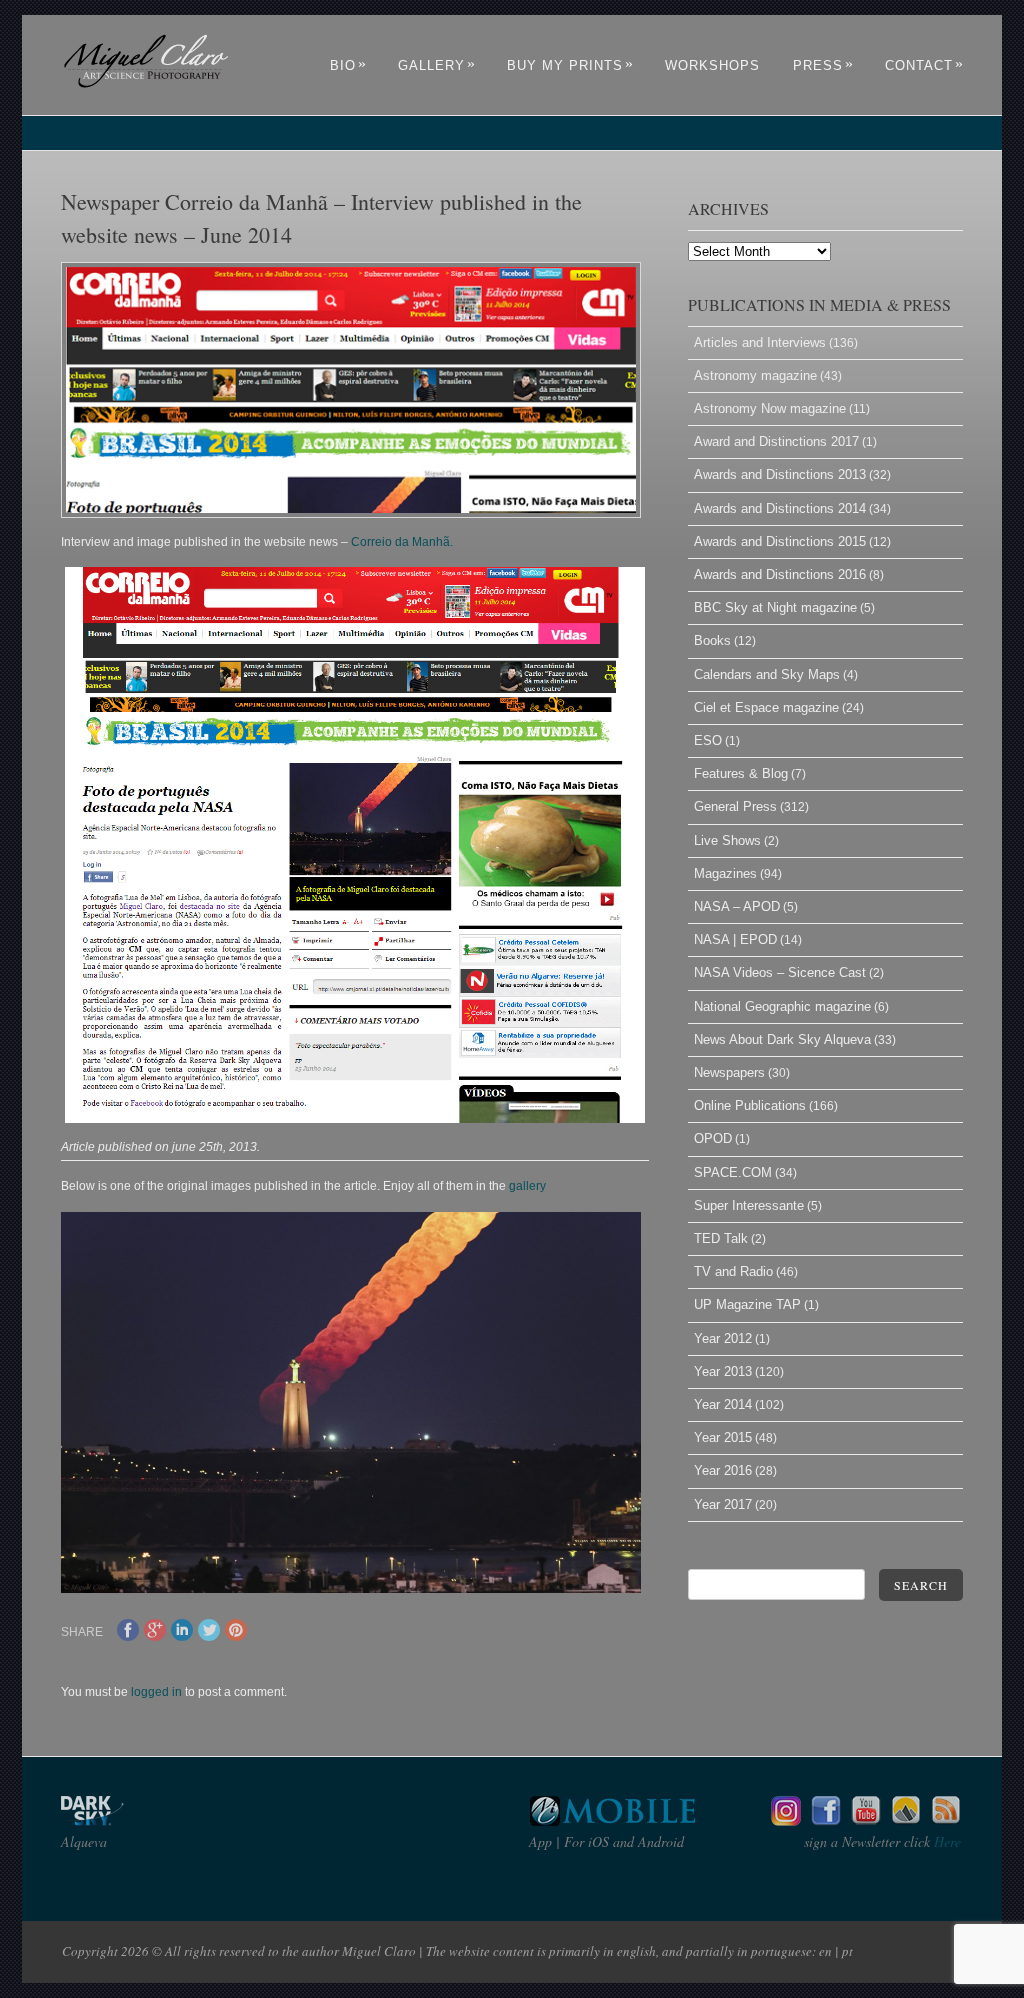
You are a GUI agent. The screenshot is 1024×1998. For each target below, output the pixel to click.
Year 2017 (723, 1504)
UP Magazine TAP (747, 1304)
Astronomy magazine (755, 375)
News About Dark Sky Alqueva (782, 1039)
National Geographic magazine (782, 1006)
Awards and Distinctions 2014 (780, 508)
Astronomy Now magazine (770, 408)
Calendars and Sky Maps (767, 674)
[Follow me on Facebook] (826, 1820)
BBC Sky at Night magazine (775, 607)
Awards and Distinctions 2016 (780, 574)
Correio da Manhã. (402, 542)
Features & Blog (741, 773)
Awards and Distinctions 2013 (780, 474)
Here (945, 1841)
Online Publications (750, 1105)
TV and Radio (733, 1271)
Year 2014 (723, 1404)
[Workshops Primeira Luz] (906, 1820)
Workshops (712, 65)
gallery (527, 1186)
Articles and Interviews (760, 342)
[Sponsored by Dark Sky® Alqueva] (146, 1820)
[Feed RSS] (946, 1820)
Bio (348, 65)
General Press (735, 806)
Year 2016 (723, 1470)
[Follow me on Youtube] (866, 1820)
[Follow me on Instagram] (786, 1820)
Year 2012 (723, 1338)
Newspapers (729, 1072)
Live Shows (727, 840)
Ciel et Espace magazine (766, 707)
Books (712, 640)
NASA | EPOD (735, 939)
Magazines (725, 873)
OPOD (713, 1138)
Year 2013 (723, 1371)
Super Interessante (749, 1205)
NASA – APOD (737, 906)
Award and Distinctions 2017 (776, 441)
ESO (708, 740)
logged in (156, 1692)
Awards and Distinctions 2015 (780, 541)
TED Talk (721, 1238)
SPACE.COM (733, 1172)
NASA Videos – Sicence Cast (780, 972)
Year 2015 (723, 1437)
